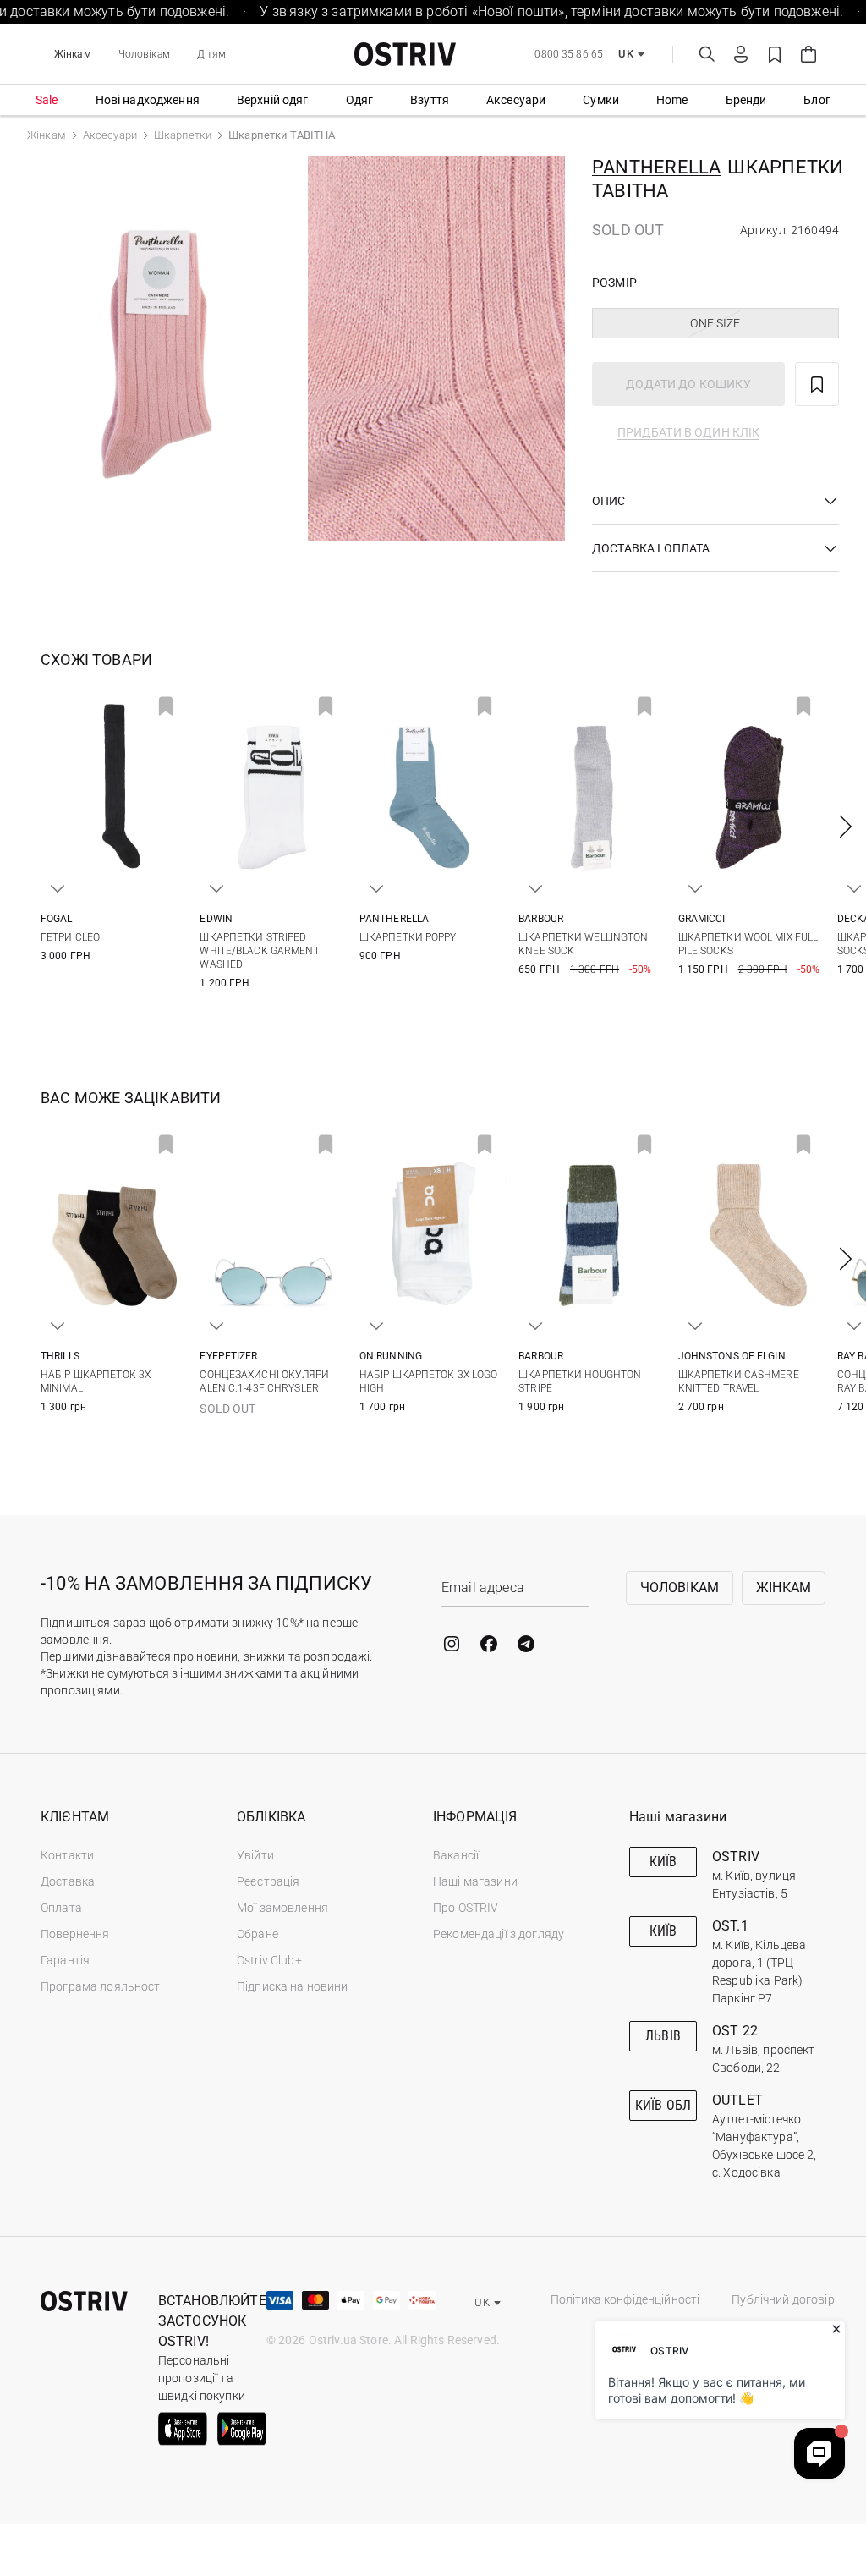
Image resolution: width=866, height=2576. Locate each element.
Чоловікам (144, 54)
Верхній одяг (273, 100)
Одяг (360, 100)
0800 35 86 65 (569, 54)
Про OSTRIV (466, 1908)
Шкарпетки (183, 135)
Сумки (601, 100)
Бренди (746, 100)
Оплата (61, 1908)
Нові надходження (148, 100)
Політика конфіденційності (625, 2299)
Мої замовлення (282, 1908)
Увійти (255, 1855)
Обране (258, 1934)
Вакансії (456, 1855)
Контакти (67, 1855)
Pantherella (656, 167)
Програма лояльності (102, 1986)
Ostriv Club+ (269, 1960)
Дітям (212, 54)
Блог (817, 100)
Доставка (68, 1881)
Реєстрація (268, 1881)
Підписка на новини (293, 1986)
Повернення (75, 1934)
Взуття (430, 100)
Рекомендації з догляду (499, 1934)
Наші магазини (475, 1881)
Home (672, 100)
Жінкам (73, 54)
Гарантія (65, 1960)
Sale (47, 100)
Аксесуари (516, 100)
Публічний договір (783, 2299)
